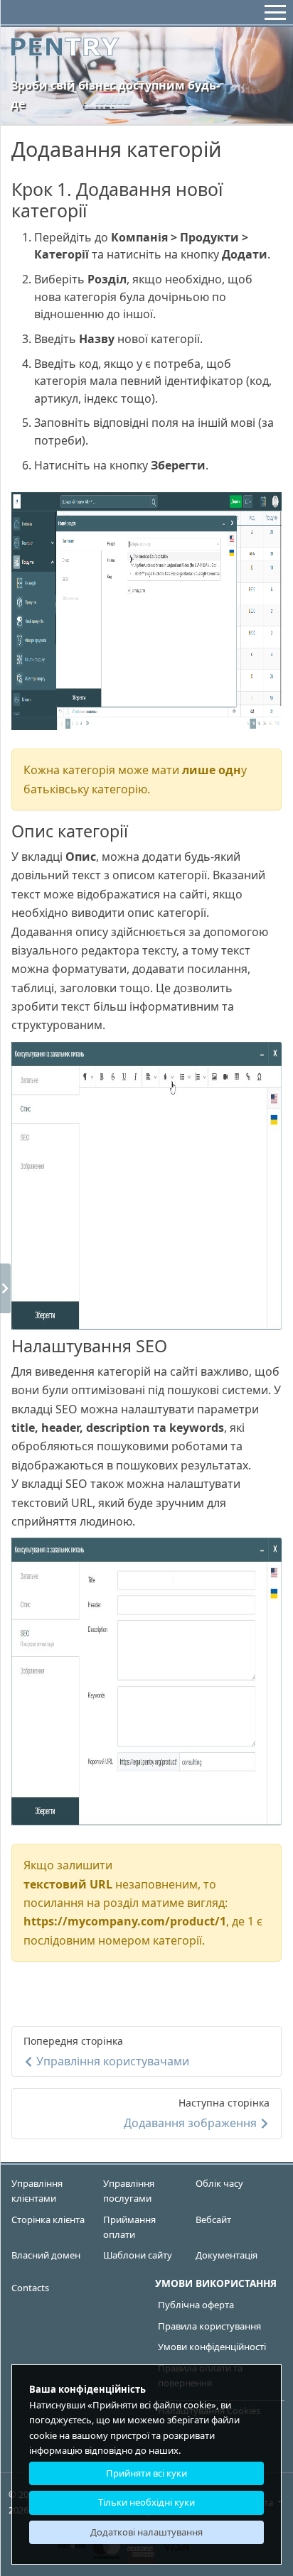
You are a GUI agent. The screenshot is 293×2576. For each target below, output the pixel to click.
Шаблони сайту (138, 2255)
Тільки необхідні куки (146, 2502)
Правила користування (209, 2326)
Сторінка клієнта (48, 2219)
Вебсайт (213, 2219)
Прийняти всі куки (146, 2473)
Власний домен (46, 2255)
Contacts (30, 2288)
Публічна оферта (196, 2305)
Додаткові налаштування (146, 2532)
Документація (227, 2255)
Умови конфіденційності (212, 2347)
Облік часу (219, 2183)
